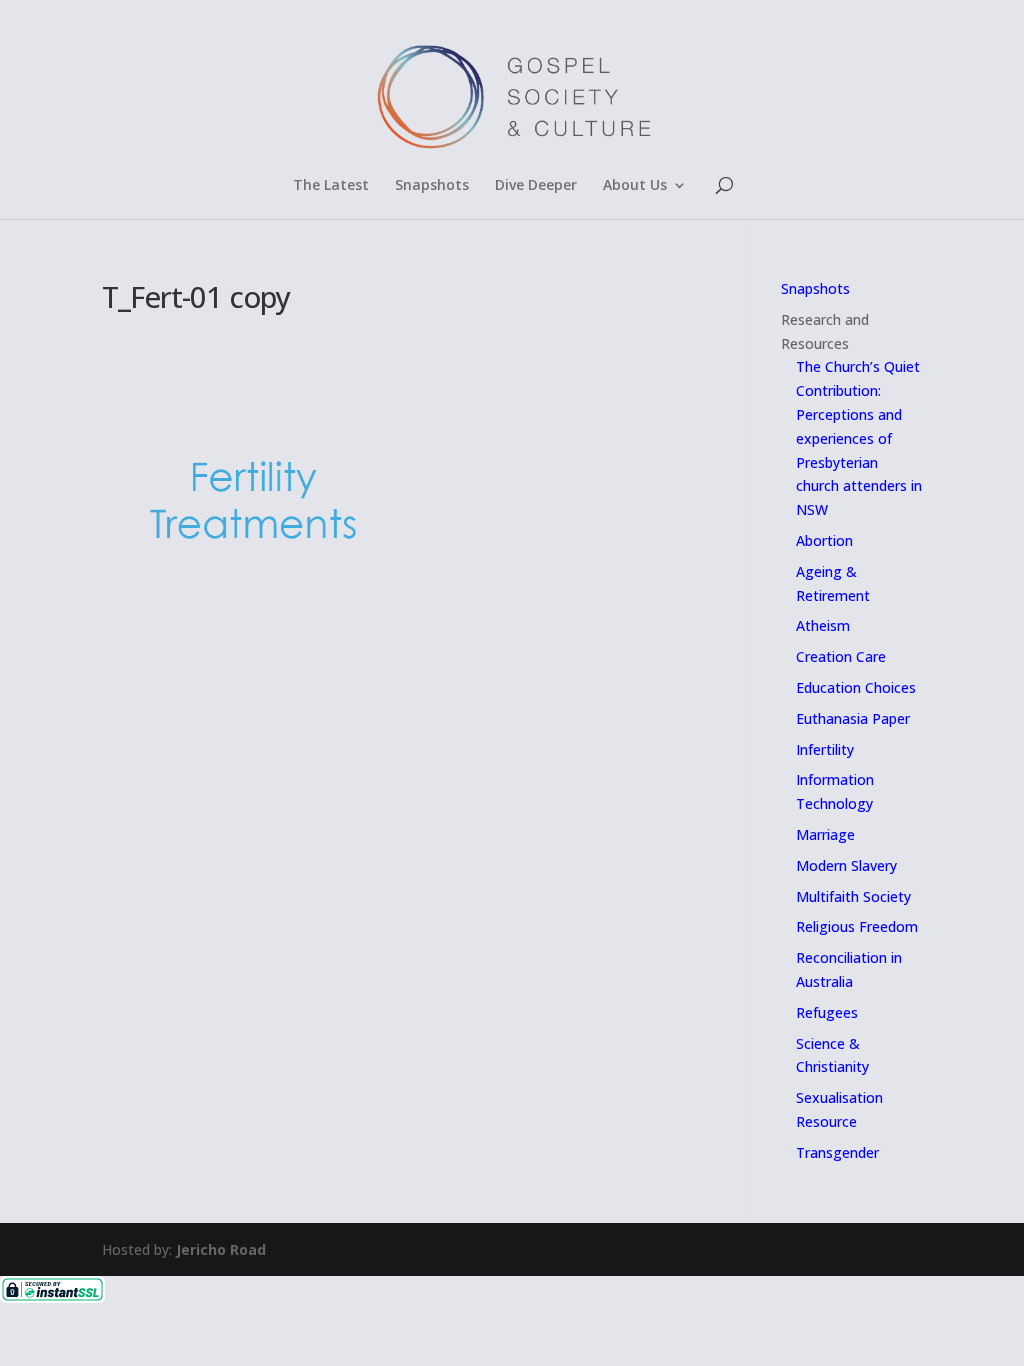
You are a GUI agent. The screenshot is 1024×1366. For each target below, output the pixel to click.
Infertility (825, 749)
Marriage (825, 834)
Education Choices (856, 687)
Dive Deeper (536, 186)
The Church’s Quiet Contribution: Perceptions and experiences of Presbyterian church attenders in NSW (859, 438)
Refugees (827, 1012)
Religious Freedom (857, 926)
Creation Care (841, 656)
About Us (635, 186)
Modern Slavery (846, 865)
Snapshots (432, 186)
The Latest (331, 186)
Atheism (823, 625)
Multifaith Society (853, 896)
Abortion (824, 540)
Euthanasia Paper (853, 718)
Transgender (837, 1152)
